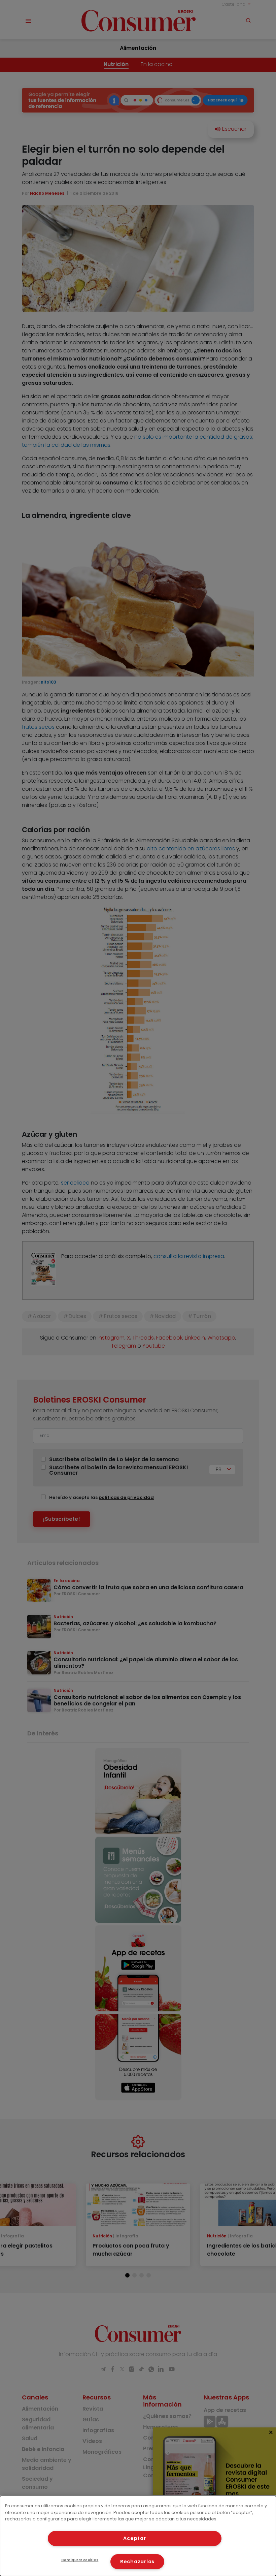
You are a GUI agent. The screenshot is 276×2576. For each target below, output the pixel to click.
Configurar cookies (80, 2560)
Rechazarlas (137, 2562)
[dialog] (138, 2536)
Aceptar (134, 2538)
